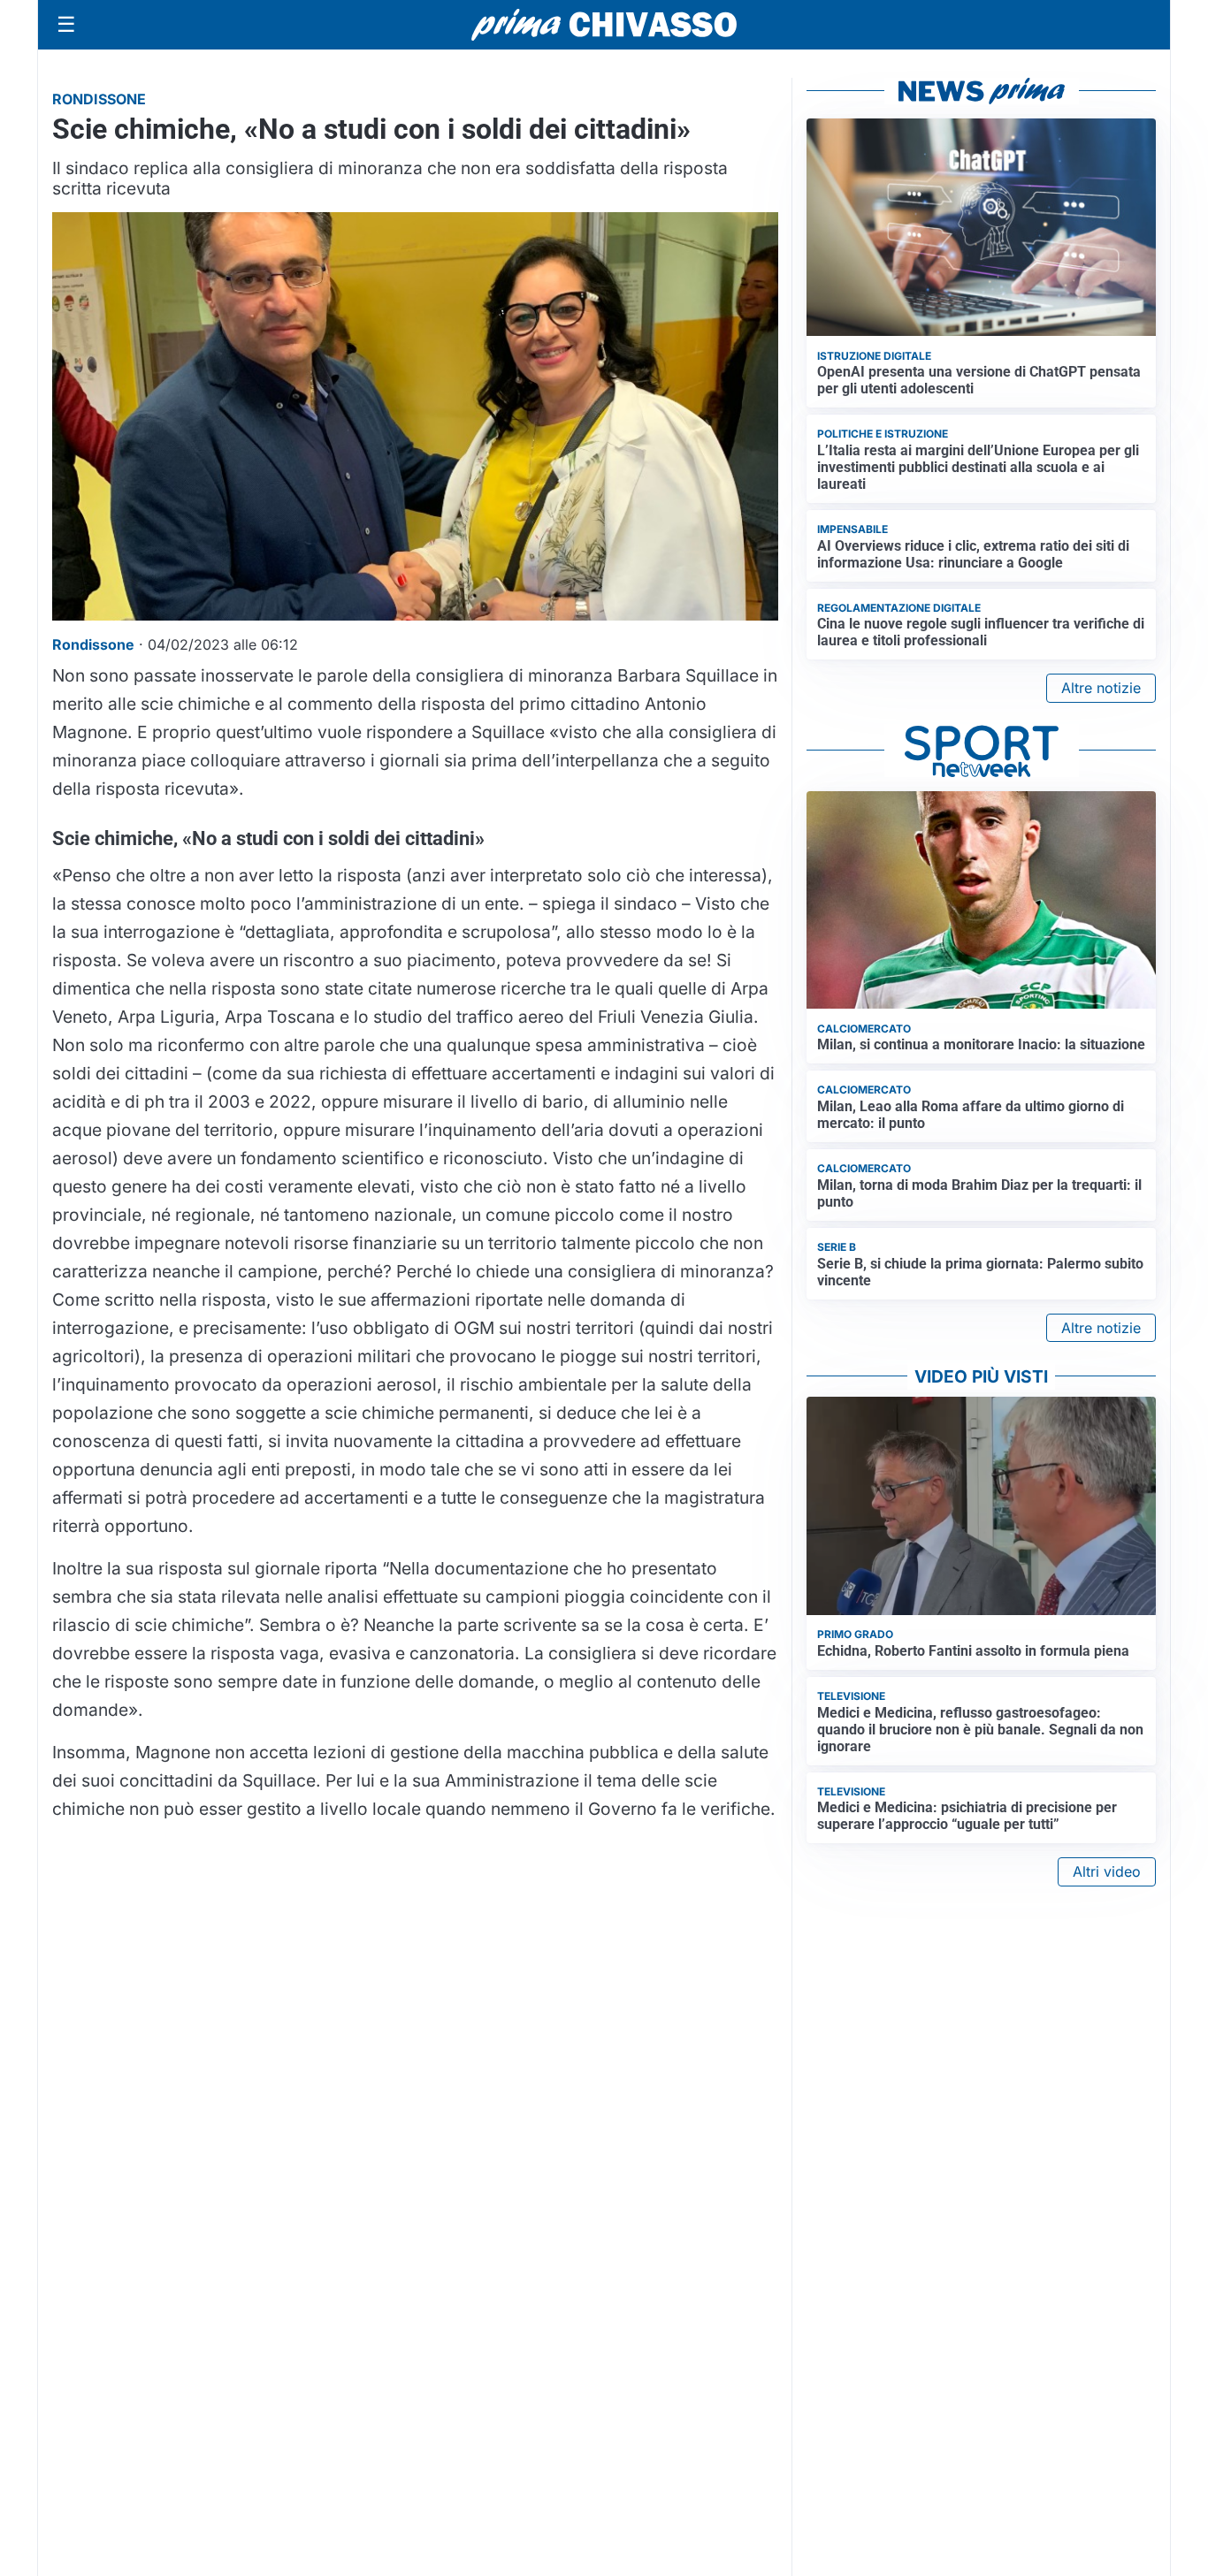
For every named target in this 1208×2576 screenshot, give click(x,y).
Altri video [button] (1107, 1871)
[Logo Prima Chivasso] (604, 24)
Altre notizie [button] (1101, 688)
